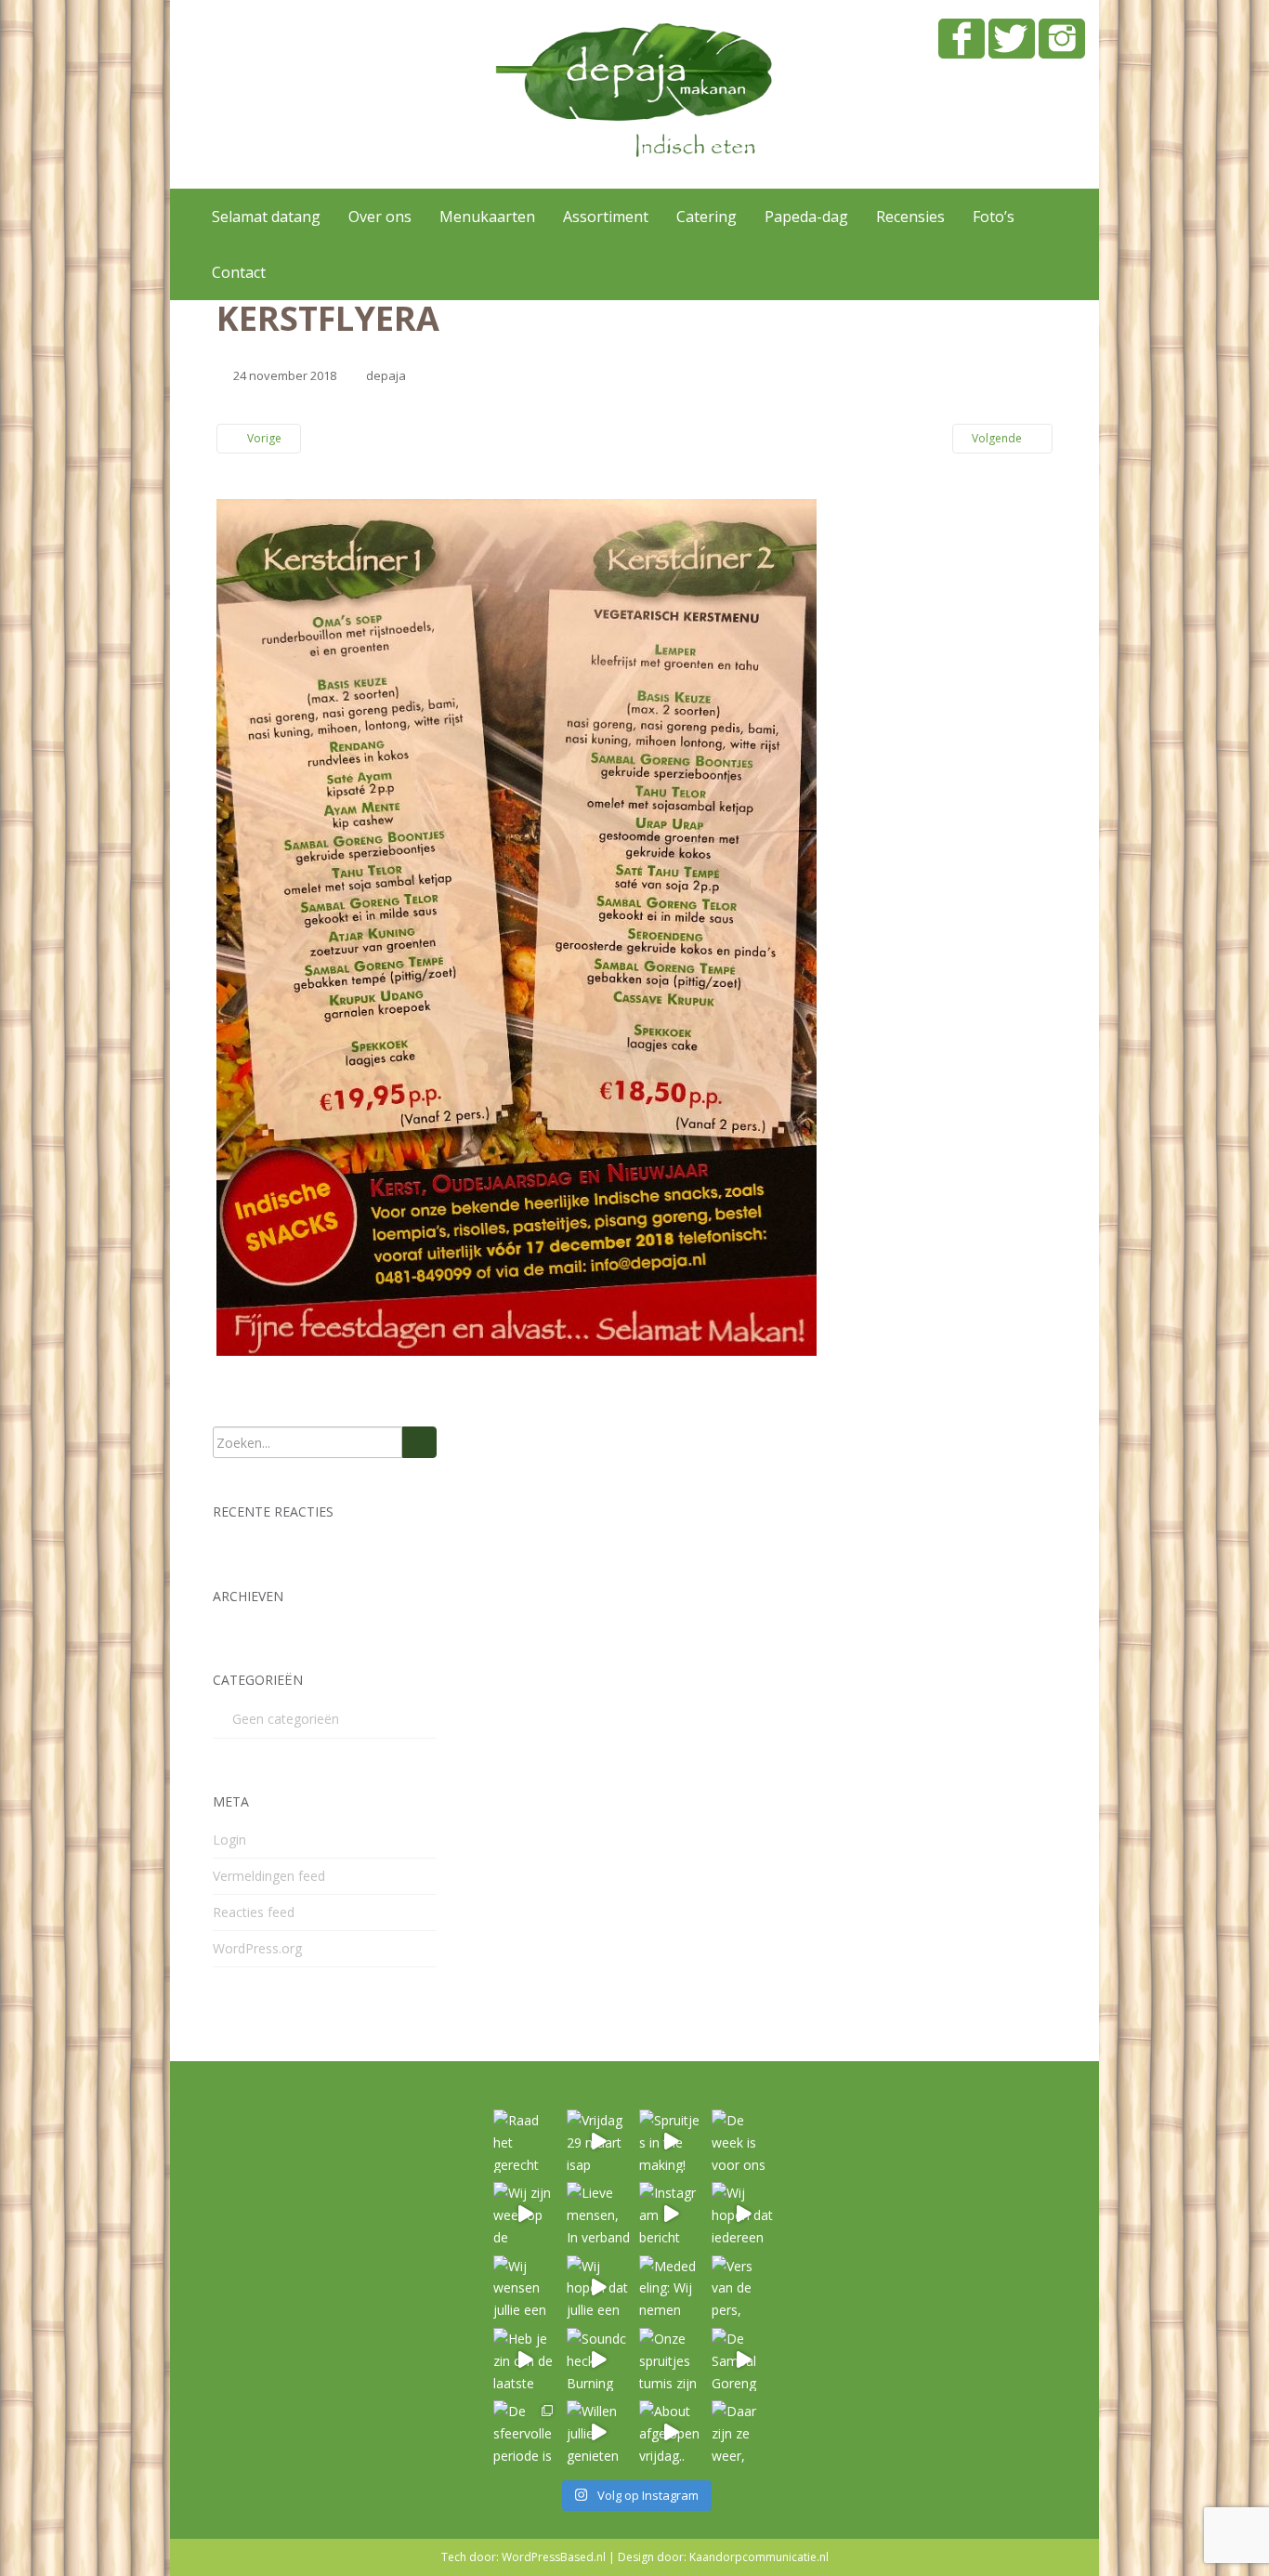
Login (229, 1840)
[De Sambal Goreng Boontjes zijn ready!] (743, 2359)
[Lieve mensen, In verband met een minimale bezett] (598, 2214)
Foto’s (994, 217)
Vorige (263, 438)
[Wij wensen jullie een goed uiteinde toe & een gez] (525, 2287)
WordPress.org (257, 1948)
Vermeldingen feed (269, 1876)
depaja (386, 375)
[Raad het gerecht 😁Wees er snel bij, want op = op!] (525, 2141)
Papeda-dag (806, 217)
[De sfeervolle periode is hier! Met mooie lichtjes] (525, 2432)
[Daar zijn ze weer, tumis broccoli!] (743, 2432)
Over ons (380, 217)
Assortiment (606, 217)
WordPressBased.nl (554, 2557)
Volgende (998, 438)
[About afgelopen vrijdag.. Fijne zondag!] (671, 2432)
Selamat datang (266, 217)
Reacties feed (254, 1912)
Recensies (910, 217)
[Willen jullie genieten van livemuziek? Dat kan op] (598, 2432)
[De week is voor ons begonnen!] (743, 2141)
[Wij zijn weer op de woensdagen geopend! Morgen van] (525, 2214)
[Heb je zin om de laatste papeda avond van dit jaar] (525, 2359)
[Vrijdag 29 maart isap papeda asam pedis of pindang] (598, 2141)
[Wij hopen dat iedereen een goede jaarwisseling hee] (743, 2214)
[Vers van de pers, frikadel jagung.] (743, 2287)
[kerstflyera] (517, 926)
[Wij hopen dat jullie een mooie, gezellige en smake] (598, 2287)
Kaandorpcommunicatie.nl (759, 2557)
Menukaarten (487, 217)
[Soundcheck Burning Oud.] (598, 2359)
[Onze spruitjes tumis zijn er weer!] (671, 2359)
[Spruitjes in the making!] (671, 2141)
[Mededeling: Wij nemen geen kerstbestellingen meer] (671, 2287)
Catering (706, 217)
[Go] (419, 1442)
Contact (239, 272)
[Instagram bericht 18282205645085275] (671, 2214)
